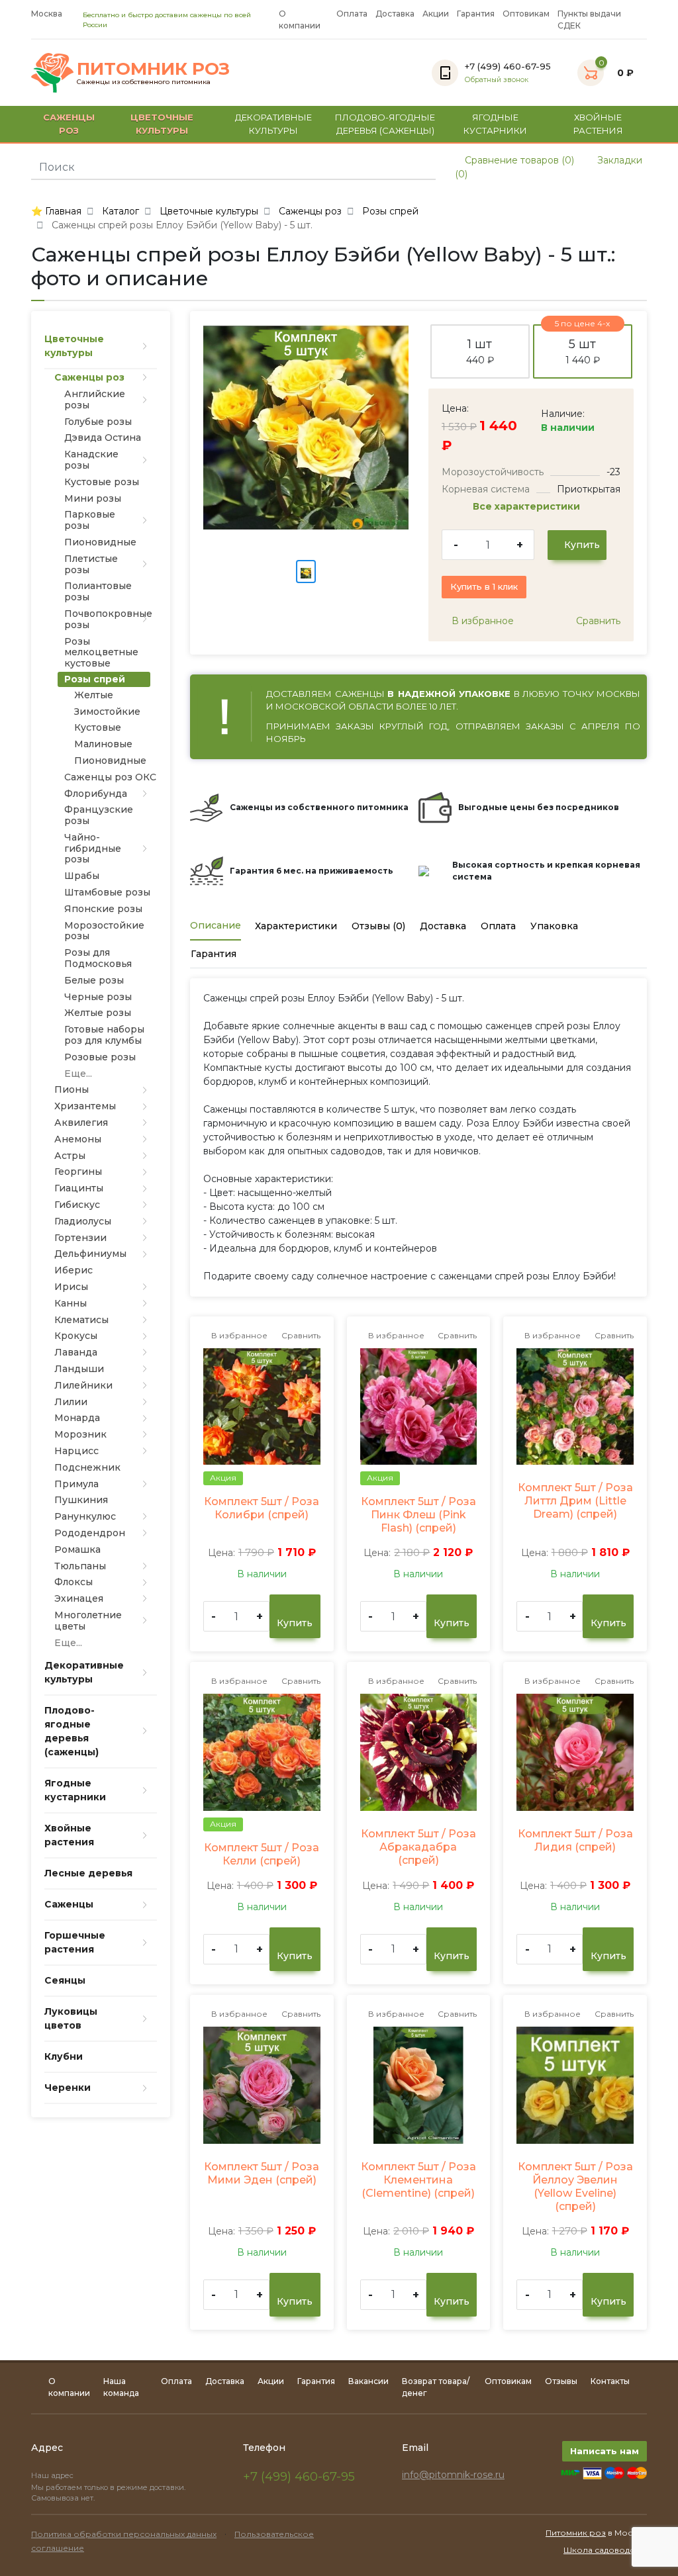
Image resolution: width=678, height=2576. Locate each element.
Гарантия (476, 14)
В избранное (481, 621)
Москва (47, 14)
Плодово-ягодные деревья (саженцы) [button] (385, 124)
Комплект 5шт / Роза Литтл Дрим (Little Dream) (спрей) (575, 1501)
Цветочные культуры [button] (162, 124)
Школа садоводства (605, 2550)
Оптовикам (526, 14)
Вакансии (368, 2381)
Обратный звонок (497, 80)
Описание (216, 925)
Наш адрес (53, 2475)
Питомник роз (576, 2533)
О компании (300, 20)
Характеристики (296, 926)
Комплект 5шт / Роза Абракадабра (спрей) (418, 1847)
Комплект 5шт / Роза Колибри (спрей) (262, 1508)
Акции (436, 14)
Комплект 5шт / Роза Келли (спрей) (262, 1854)
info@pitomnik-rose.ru (453, 2475)
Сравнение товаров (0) (518, 160)
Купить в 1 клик (484, 586)
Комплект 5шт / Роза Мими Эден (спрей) (262, 2173)
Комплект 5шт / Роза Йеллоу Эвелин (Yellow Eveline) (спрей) (575, 2186)
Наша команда (121, 2387)
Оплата (352, 14)
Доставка (395, 14)
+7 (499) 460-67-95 (299, 2477)
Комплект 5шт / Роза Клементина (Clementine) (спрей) (418, 2180)
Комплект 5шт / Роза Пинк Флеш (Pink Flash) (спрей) (418, 1515)
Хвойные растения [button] (598, 124)
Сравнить (597, 621)
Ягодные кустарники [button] (495, 124)
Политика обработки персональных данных (124, 2534)
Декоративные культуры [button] (273, 124)
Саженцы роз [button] (69, 124)
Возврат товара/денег (436, 2387)
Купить (581, 545)
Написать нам (605, 2451)
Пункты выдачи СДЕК (589, 20)
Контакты (610, 2381)
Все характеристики (528, 506)
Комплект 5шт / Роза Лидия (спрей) (575, 1840)
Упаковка (554, 926)
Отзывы (561, 2381)
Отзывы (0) (378, 926)
